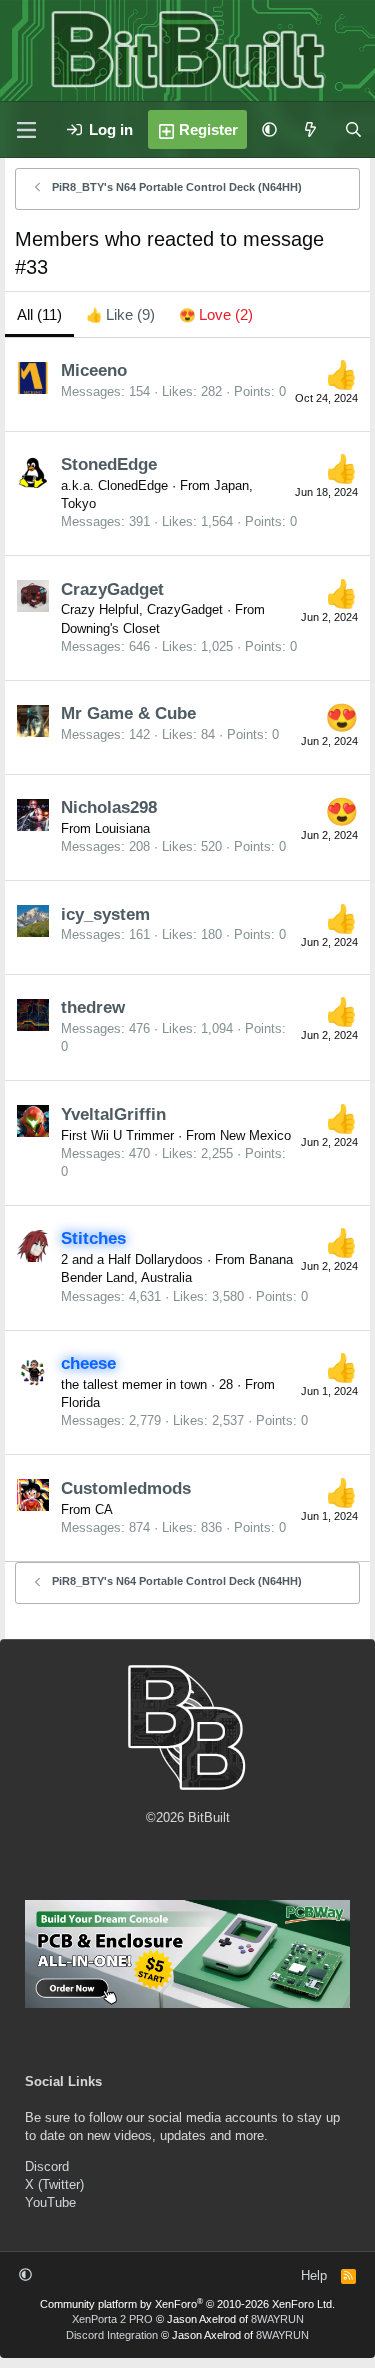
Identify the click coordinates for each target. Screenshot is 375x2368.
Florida (80, 1402)
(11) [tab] (39, 314)
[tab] (120, 314)
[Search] (353, 129)
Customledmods (126, 1488)
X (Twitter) (54, 2184)
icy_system (105, 914)
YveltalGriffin (113, 1114)
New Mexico (255, 1135)
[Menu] (26, 130)
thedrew (93, 1007)
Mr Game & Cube (128, 713)
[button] (269, 129)
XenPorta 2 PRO (112, 2319)
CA (104, 1509)
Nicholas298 (109, 807)
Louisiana (122, 828)
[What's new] (310, 129)
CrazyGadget (112, 589)
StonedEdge (109, 464)
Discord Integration (112, 2335)
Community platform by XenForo (187, 2304)
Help (314, 2275)
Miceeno (94, 370)
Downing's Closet (110, 628)
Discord (47, 2166)
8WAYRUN (277, 2319)
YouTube (50, 2202)
